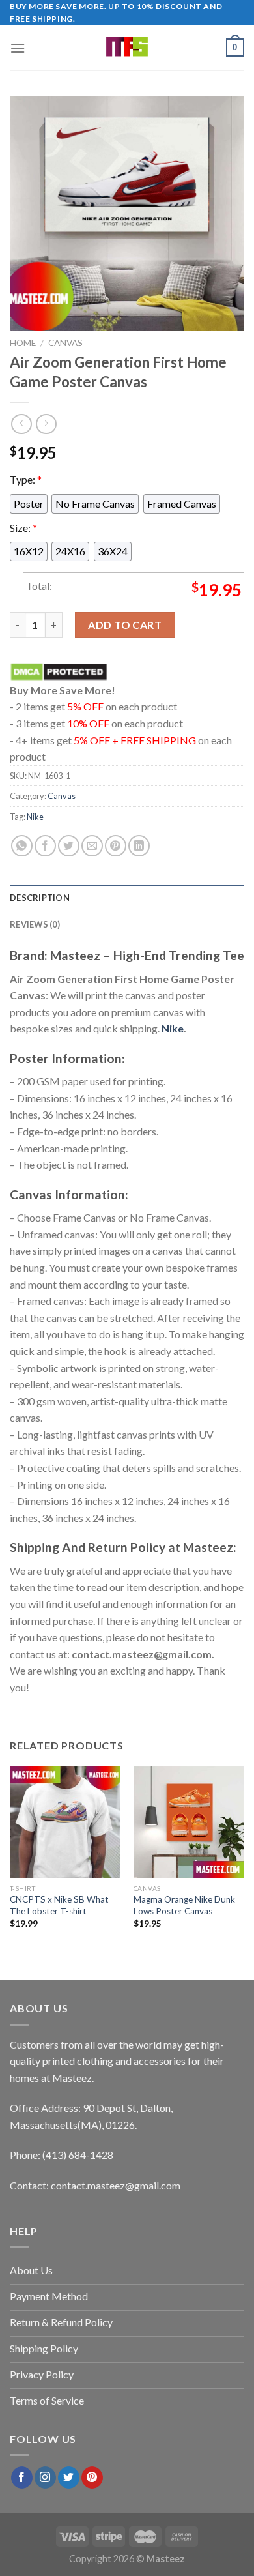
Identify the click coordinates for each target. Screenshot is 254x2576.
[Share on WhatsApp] (22, 846)
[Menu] (18, 48)
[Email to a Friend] (92, 846)
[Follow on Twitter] (69, 2478)
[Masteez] (127, 48)
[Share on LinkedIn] (139, 846)
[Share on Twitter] (69, 846)
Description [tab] (40, 898)
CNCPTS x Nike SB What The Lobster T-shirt (59, 1905)
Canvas (65, 343)
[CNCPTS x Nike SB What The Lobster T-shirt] (65, 1822)
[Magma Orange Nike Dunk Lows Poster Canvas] (189, 1822)
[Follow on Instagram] (45, 2478)
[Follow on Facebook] (22, 2478)
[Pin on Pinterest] (116, 846)
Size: (23, 527)
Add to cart (125, 625)
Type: (26, 479)
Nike (35, 817)
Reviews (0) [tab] (35, 924)
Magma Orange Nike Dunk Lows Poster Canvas (184, 1905)
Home (23, 343)
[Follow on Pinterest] (92, 2478)
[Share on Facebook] (45, 846)
